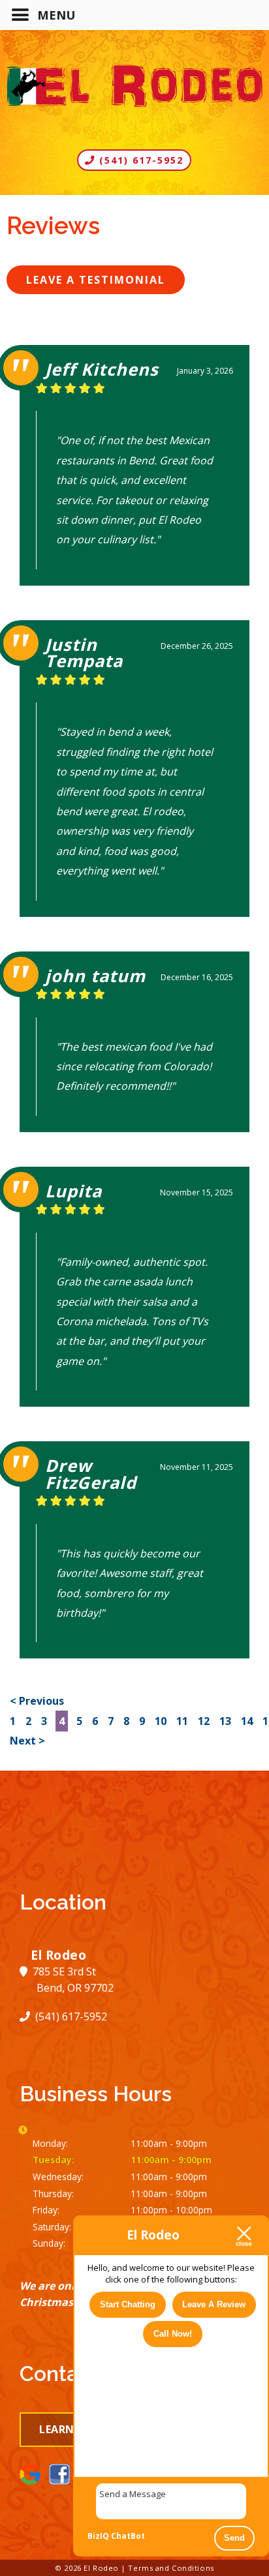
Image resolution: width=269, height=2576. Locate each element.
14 (247, 1721)
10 (161, 1721)
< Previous (37, 1701)
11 (182, 1721)
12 (204, 1721)
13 (225, 1721)
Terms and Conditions (171, 2568)
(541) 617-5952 (139, 160)
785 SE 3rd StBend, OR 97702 (72, 1980)
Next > (27, 1741)
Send (234, 2538)
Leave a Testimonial (96, 280)
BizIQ (98, 2536)
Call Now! (173, 2334)
